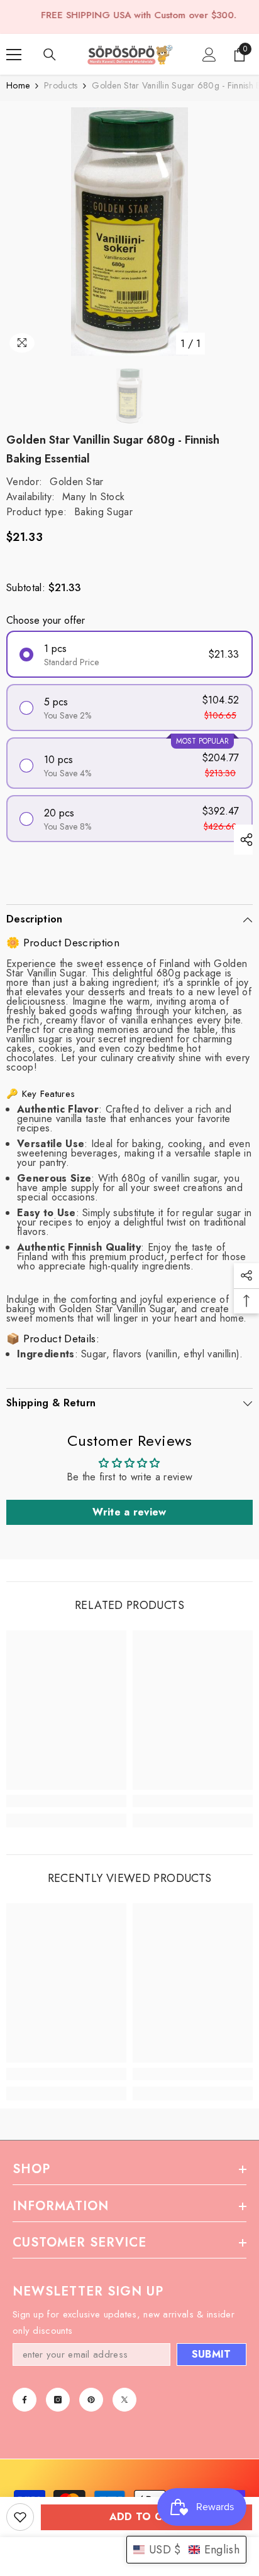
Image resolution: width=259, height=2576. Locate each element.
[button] (186, 2550)
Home (18, 86)
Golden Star (77, 482)
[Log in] (209, 55)
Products (61, 86)
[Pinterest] (91, 2400)
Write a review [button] (129, 1512)
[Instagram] (58, 2400)
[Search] (50, 55)
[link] (66, 1801)
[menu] (14, 55)
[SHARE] (243, 840)
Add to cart (147, 2517)
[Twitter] (124, 2400)
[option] (129, 232)
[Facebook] (25, 2400)
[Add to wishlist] (20, 2517)
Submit (212, 2354)
